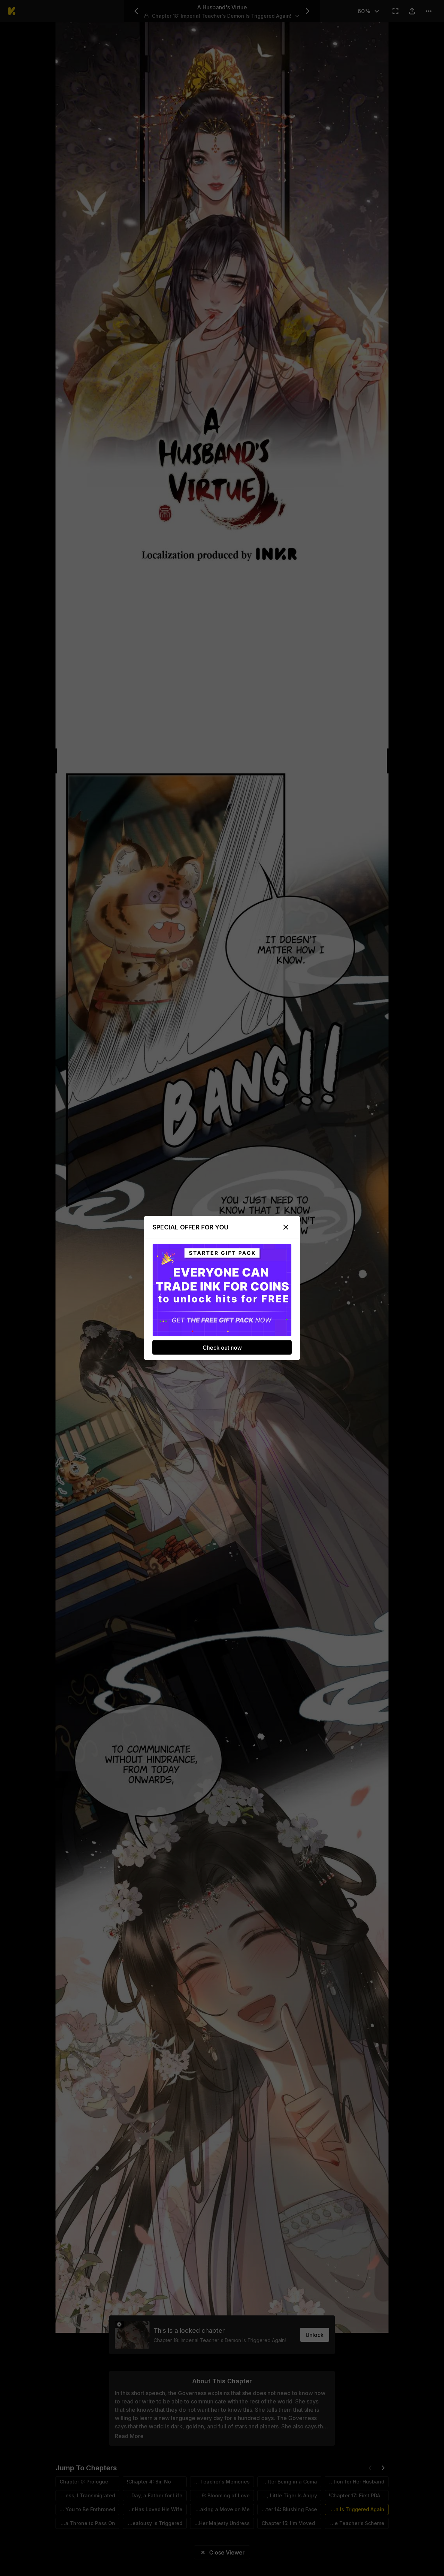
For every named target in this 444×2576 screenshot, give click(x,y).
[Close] (286, 1227)
